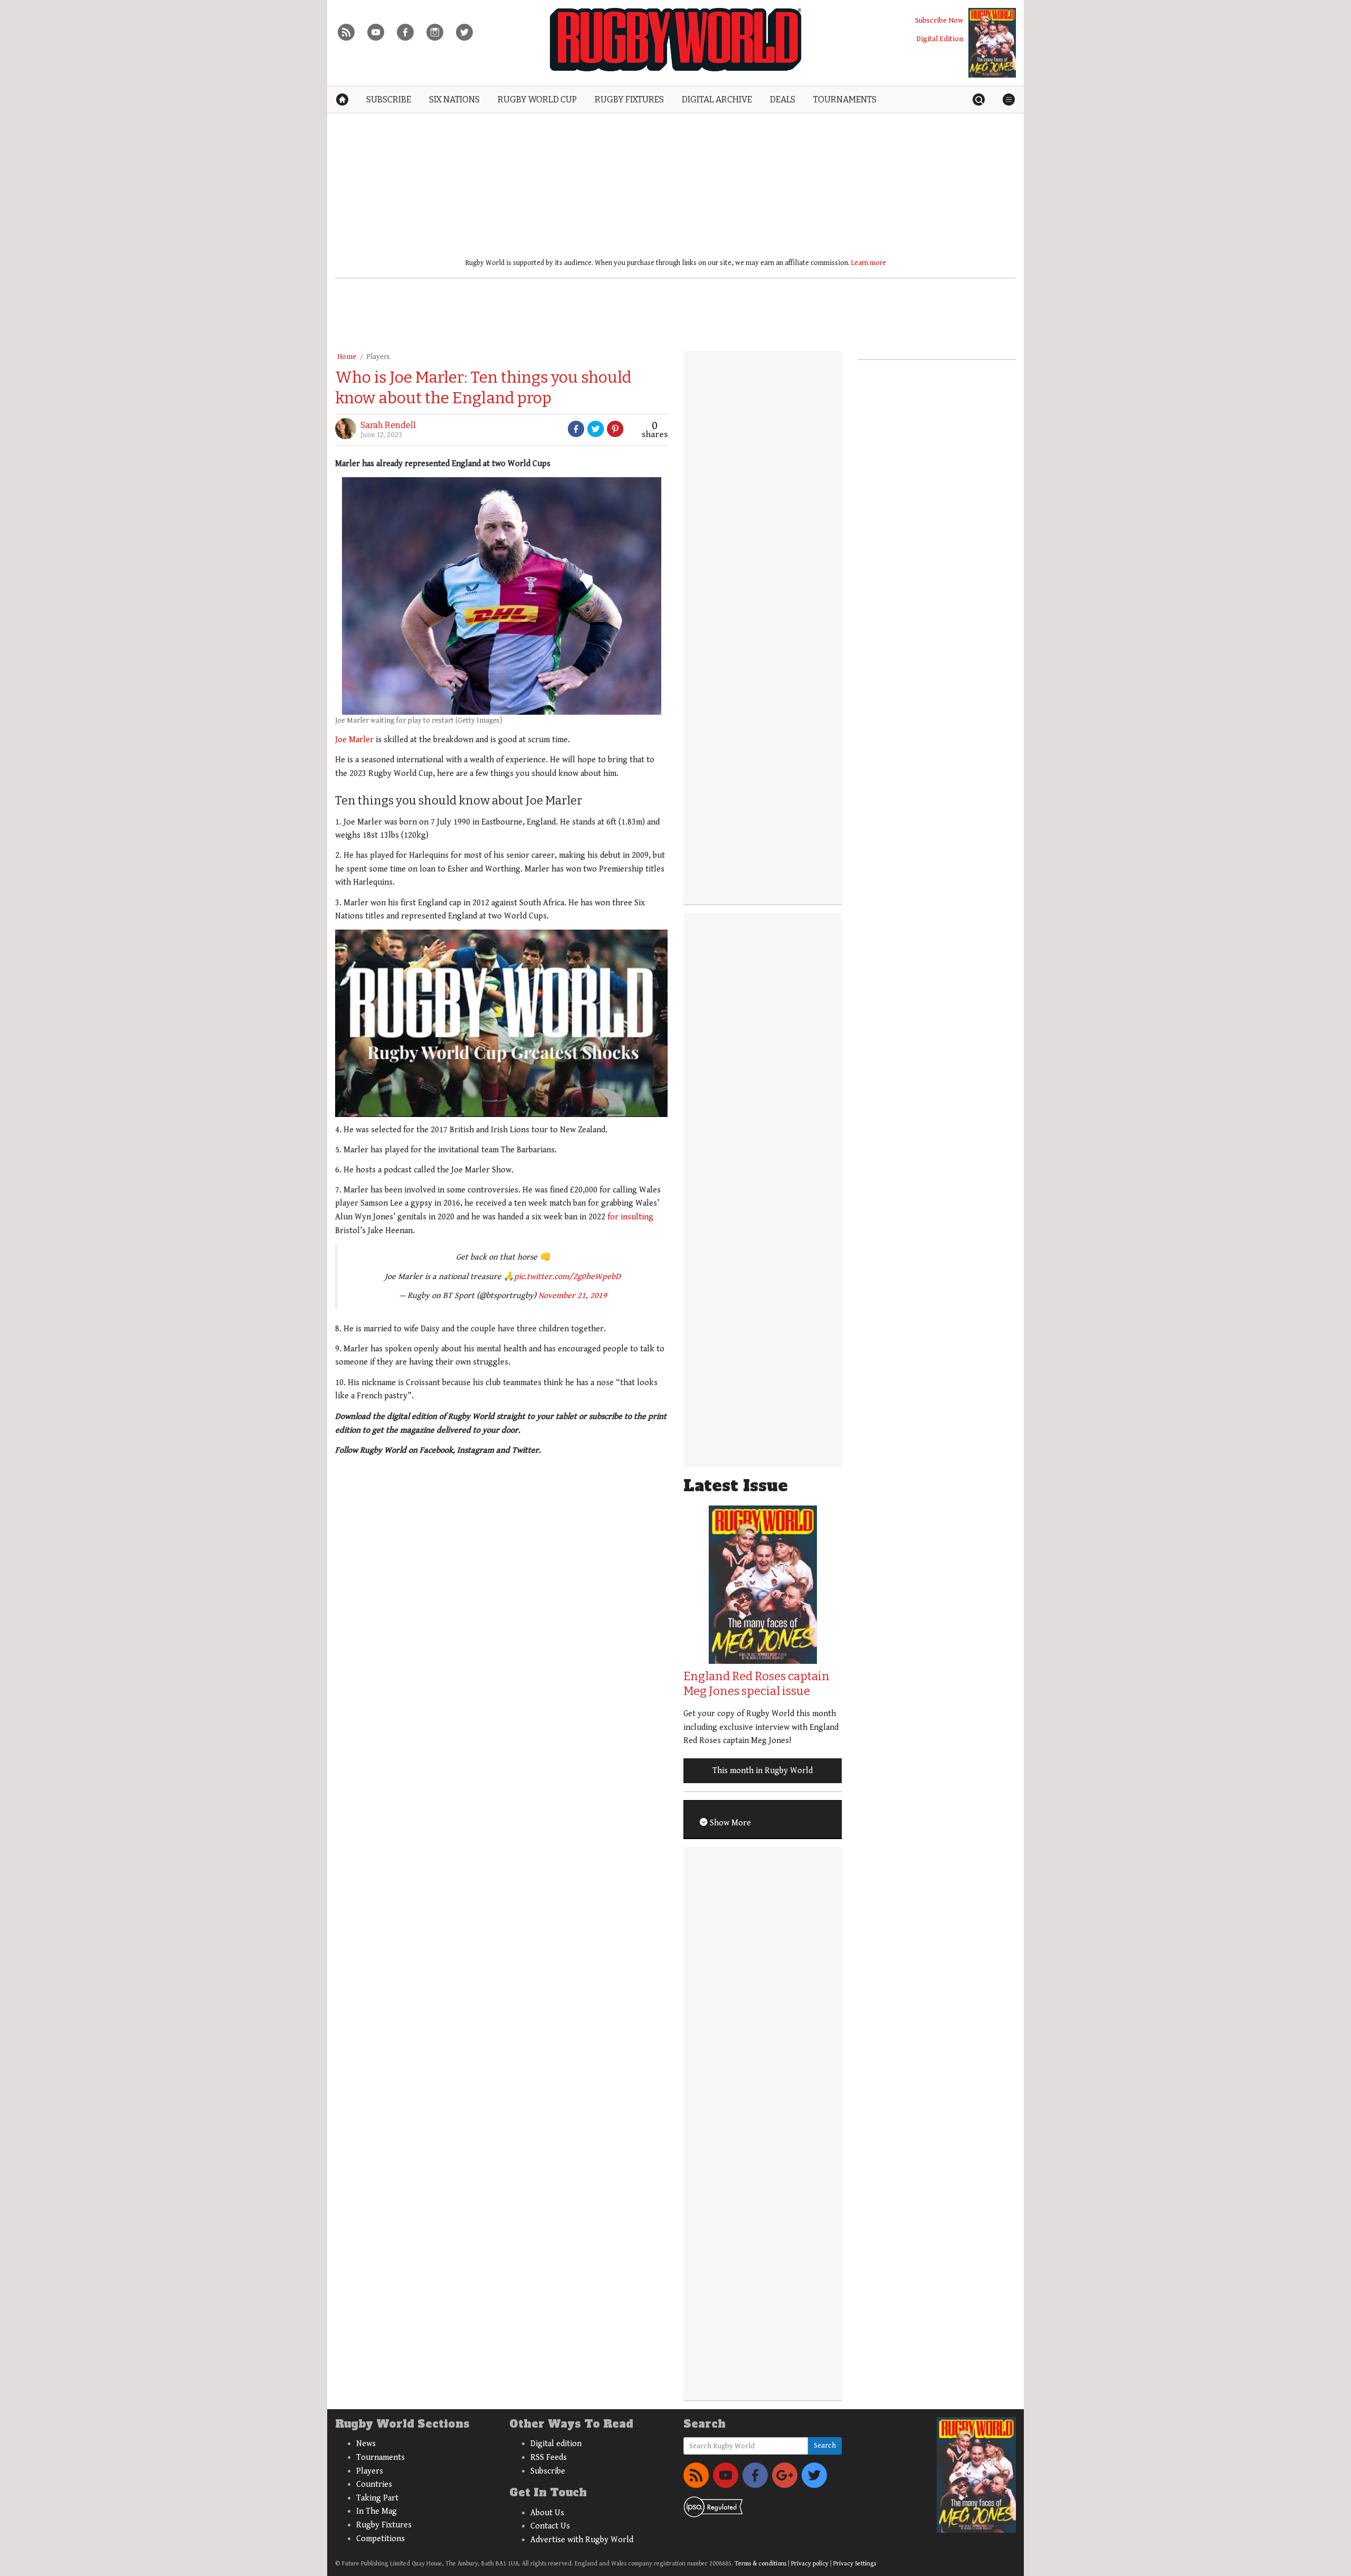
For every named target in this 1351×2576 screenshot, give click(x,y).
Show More (729, 1823)
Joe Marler (354, 740)
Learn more (869, 263)
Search (825, 2446)
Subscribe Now (939, 20)
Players (378, 357)
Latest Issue (736, 1486)
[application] (501, 1023)
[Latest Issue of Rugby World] (992, 43)
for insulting (630, 1217)
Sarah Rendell (388, 425)
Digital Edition (940, 39)
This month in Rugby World (763, 1771)
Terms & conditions (760, 2564)
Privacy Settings (855, 2564)
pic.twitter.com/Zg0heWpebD (567, 1277)
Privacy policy (810, 2564)
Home (347, 357)
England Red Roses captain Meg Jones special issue (757, 1684)
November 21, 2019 (573, 1296)
